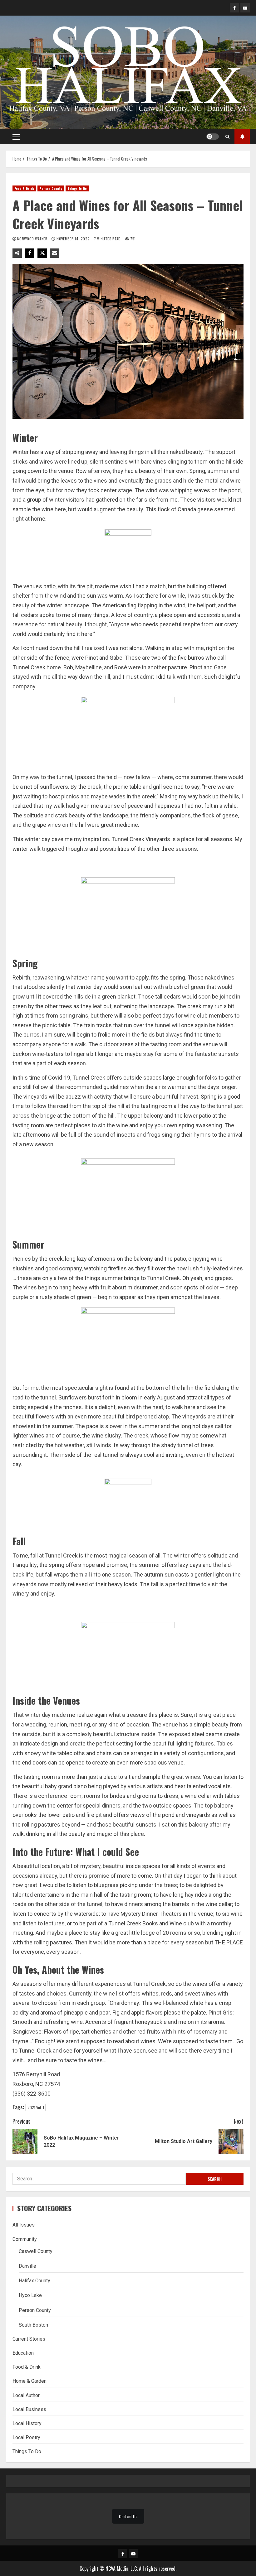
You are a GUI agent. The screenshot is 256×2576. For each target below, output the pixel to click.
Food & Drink (24, 188)
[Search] (227, 137)
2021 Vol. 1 (36, 2107)
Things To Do (77, 188)
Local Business (29, 2409)
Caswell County (36, 2251)
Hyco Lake (30, 2295)
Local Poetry (26, 2437)
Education (23, 2353)
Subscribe (242, 137)
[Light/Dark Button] (213, 137)
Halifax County (34, 2281)
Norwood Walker (33, 239)
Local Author (26, 2395)
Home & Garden (30, 2381)
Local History (27, 2423)
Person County (51, 188)
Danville (27, 2266)
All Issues (24, 2225)
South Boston (33, 2325)
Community (25, 2239)
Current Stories (29, 2339)
